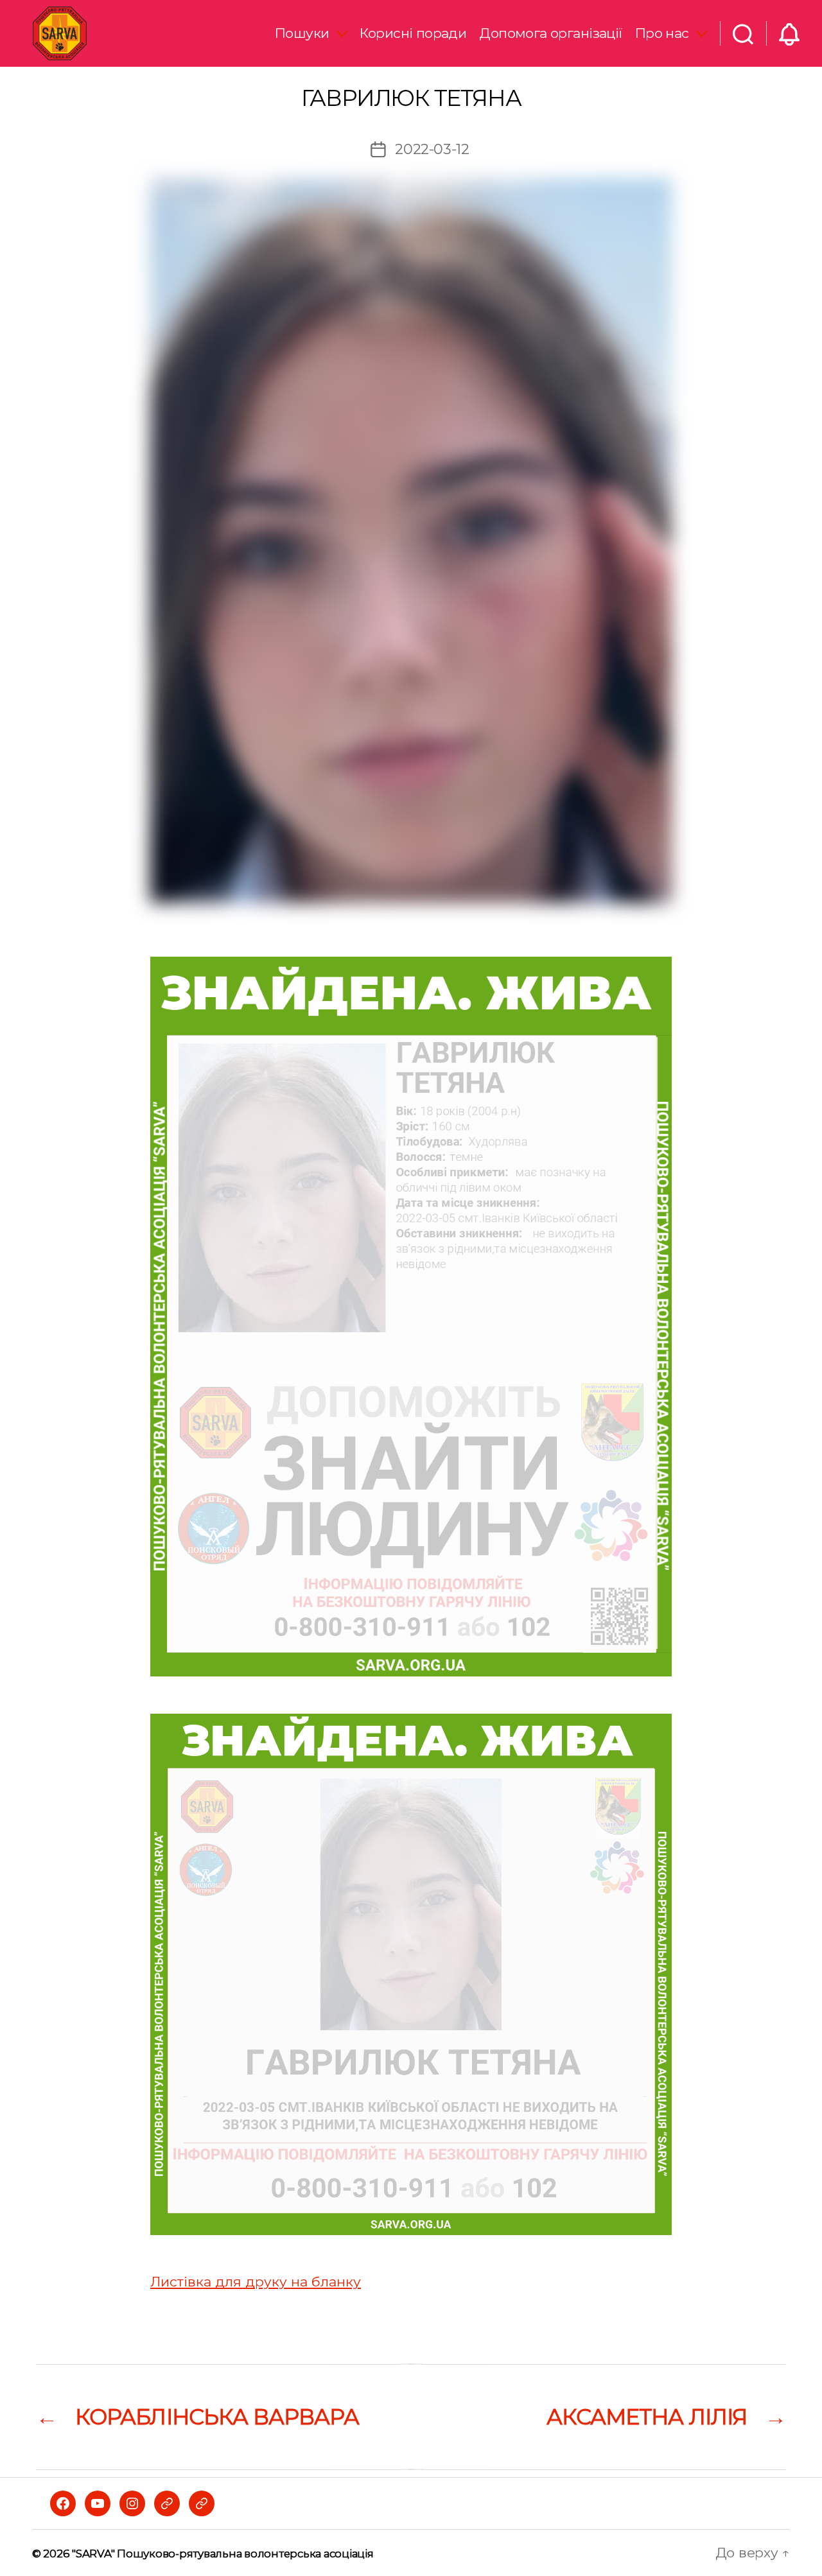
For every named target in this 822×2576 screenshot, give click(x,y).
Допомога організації (550, 33)
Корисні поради (413, 33)
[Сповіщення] (789, 33)
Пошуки (302, 33)
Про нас (662, 33)
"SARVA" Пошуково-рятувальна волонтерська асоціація (223, 2554)
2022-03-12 (432, 149)
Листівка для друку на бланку (256, 2282)
